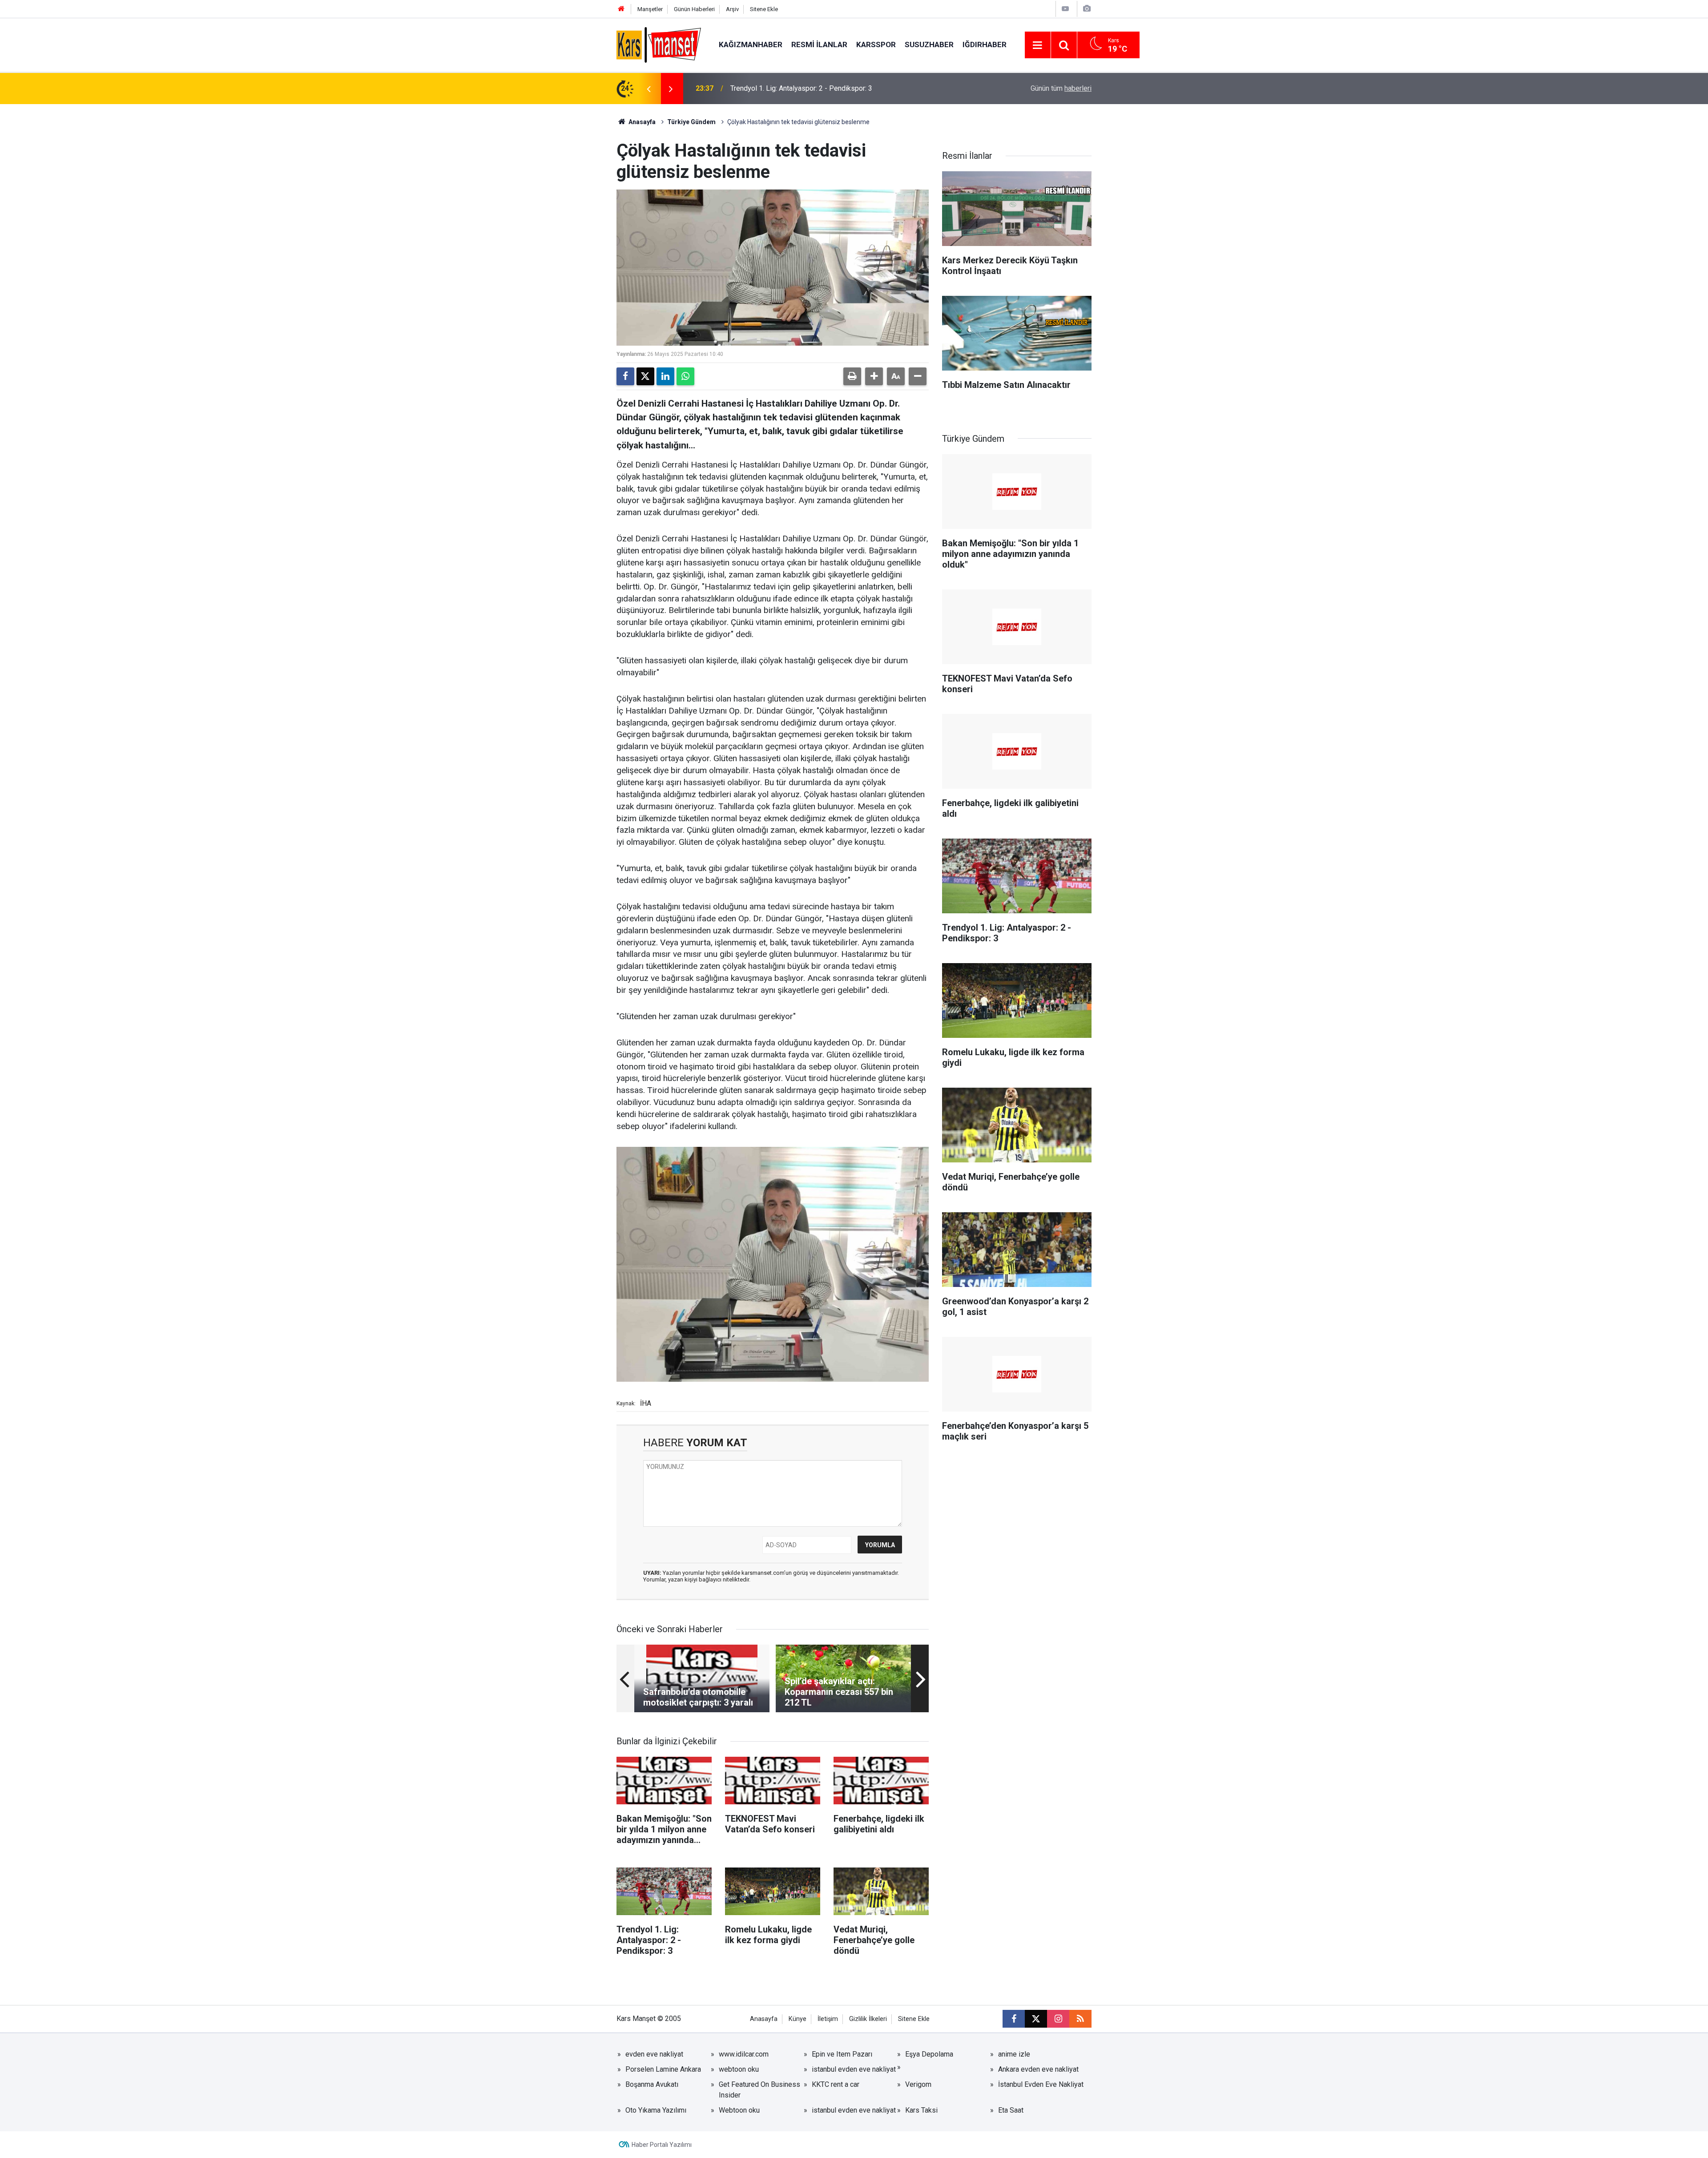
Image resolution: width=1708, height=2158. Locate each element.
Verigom (918, 2084)
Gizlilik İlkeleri (868, 2019)
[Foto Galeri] (1087, 9)
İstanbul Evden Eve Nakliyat (1041, 2084)
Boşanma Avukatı (652, 2084)
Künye (798, 2019)
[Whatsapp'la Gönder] (685, 376)
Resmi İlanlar (819, 44)
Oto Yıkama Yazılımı (656, 2110)
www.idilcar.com (744, 2054)
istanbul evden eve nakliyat (854, 2069)
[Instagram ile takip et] (1058, 2019)
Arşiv (732, 9)
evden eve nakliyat (654, 2054)
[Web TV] (1065, 9)
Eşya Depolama (929, 2054)
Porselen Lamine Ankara (663, 2069)
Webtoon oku (739, 2110)
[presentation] (649, 89)
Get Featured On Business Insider (759, 2090)
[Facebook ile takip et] (1014, 2019)
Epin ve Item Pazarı (842, 2054)
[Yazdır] (852, 376)
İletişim (828, 2019)
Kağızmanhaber (751, 44)
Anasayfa (641, 122)
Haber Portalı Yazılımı (662, 2145)
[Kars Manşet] (659, 44)
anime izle (1014, 2054)
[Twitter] (645, 376)
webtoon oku (739, 2069)
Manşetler (650, 9)
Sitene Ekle (764, 9)
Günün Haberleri (694, 9)
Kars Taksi (921, 2110)
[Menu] (1038, 45)
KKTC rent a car (836, 2084)
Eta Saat (1011, 2110)
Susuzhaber (929, 44)
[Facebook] (625, 376)
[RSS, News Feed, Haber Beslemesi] (1080, 2019)
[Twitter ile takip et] (1036, 2019)
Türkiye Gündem (691, 122)
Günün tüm (1061, 88)
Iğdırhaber (985, 44)
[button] (874, 376)
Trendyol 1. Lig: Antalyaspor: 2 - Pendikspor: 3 (801, 88)
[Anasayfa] (621, 9)
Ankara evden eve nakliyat (1038, 2069)
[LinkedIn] (665, 376)
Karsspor (876, 44)
